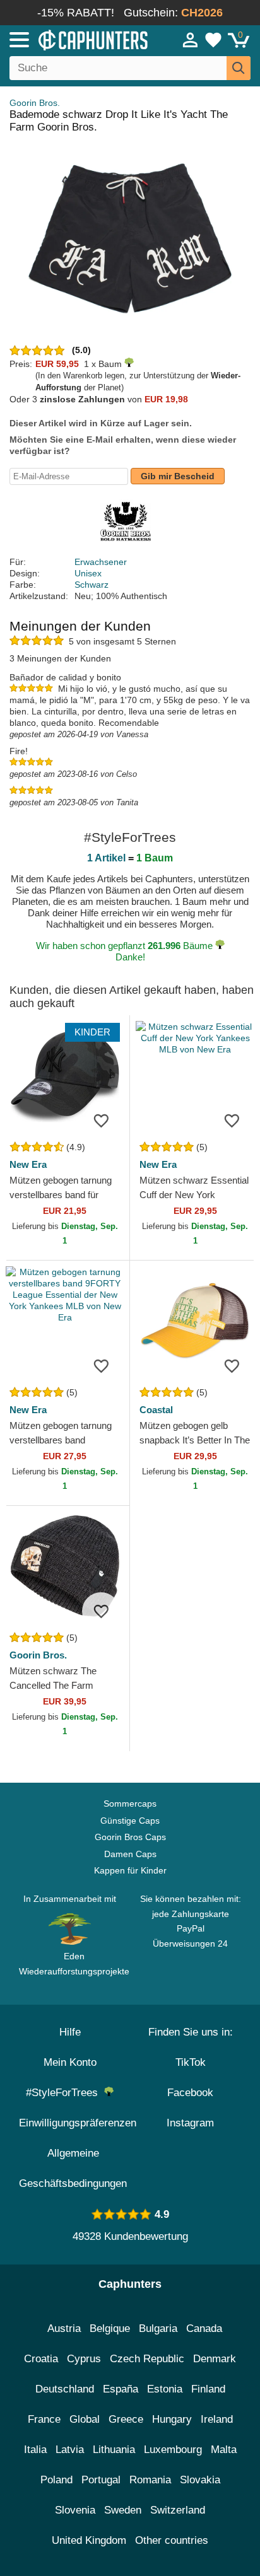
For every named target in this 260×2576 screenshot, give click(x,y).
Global (85, 2419)
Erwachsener (101, 562)
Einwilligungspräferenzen (78, 2123)
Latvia (70, 2450)
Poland (56, 2480)
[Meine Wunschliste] (213, 40)
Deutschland (65, 2389)
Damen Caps (130, 1854)
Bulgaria (158, 2328)
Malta (224, 2450)
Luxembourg (173, 2450)
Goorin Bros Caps (130, 1837)
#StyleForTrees (65, 2093)
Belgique (110, 2328)
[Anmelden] (191, 40)
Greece (126, 2419)
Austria (64, 2328)
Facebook (190, 2093)
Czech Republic (147, 2359)
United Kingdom (89, 2540)
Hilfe (70, 2032)
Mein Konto (70, 2062)
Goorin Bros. (35, 103)
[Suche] (239, 68)
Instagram (190, 2123)
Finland (208, 2389)
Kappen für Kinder (130, 1870)
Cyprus (84, 2359)
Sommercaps (130, 1804)
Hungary (172, 2419)
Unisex (88, 573)
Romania (150, 2480)
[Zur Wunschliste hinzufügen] (101, 1121)
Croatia (41, 2359)
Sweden (123, 2510)
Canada (204, 2328)
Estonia (165, 2389)
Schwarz (92, 585)
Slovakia (200, 2480)
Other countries (172, 2540)
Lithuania (114, 2450)
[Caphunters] (76, 39)
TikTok (191, 2062)
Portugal (101, 2480)
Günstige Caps (130, 1821)
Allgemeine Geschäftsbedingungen (73, 2168)
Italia (35, 2450)
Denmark (215, 2359)
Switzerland (178, 2510)
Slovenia (75, 2510)
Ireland (217, 2419)
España (121, 2389)
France (44, 2419)
